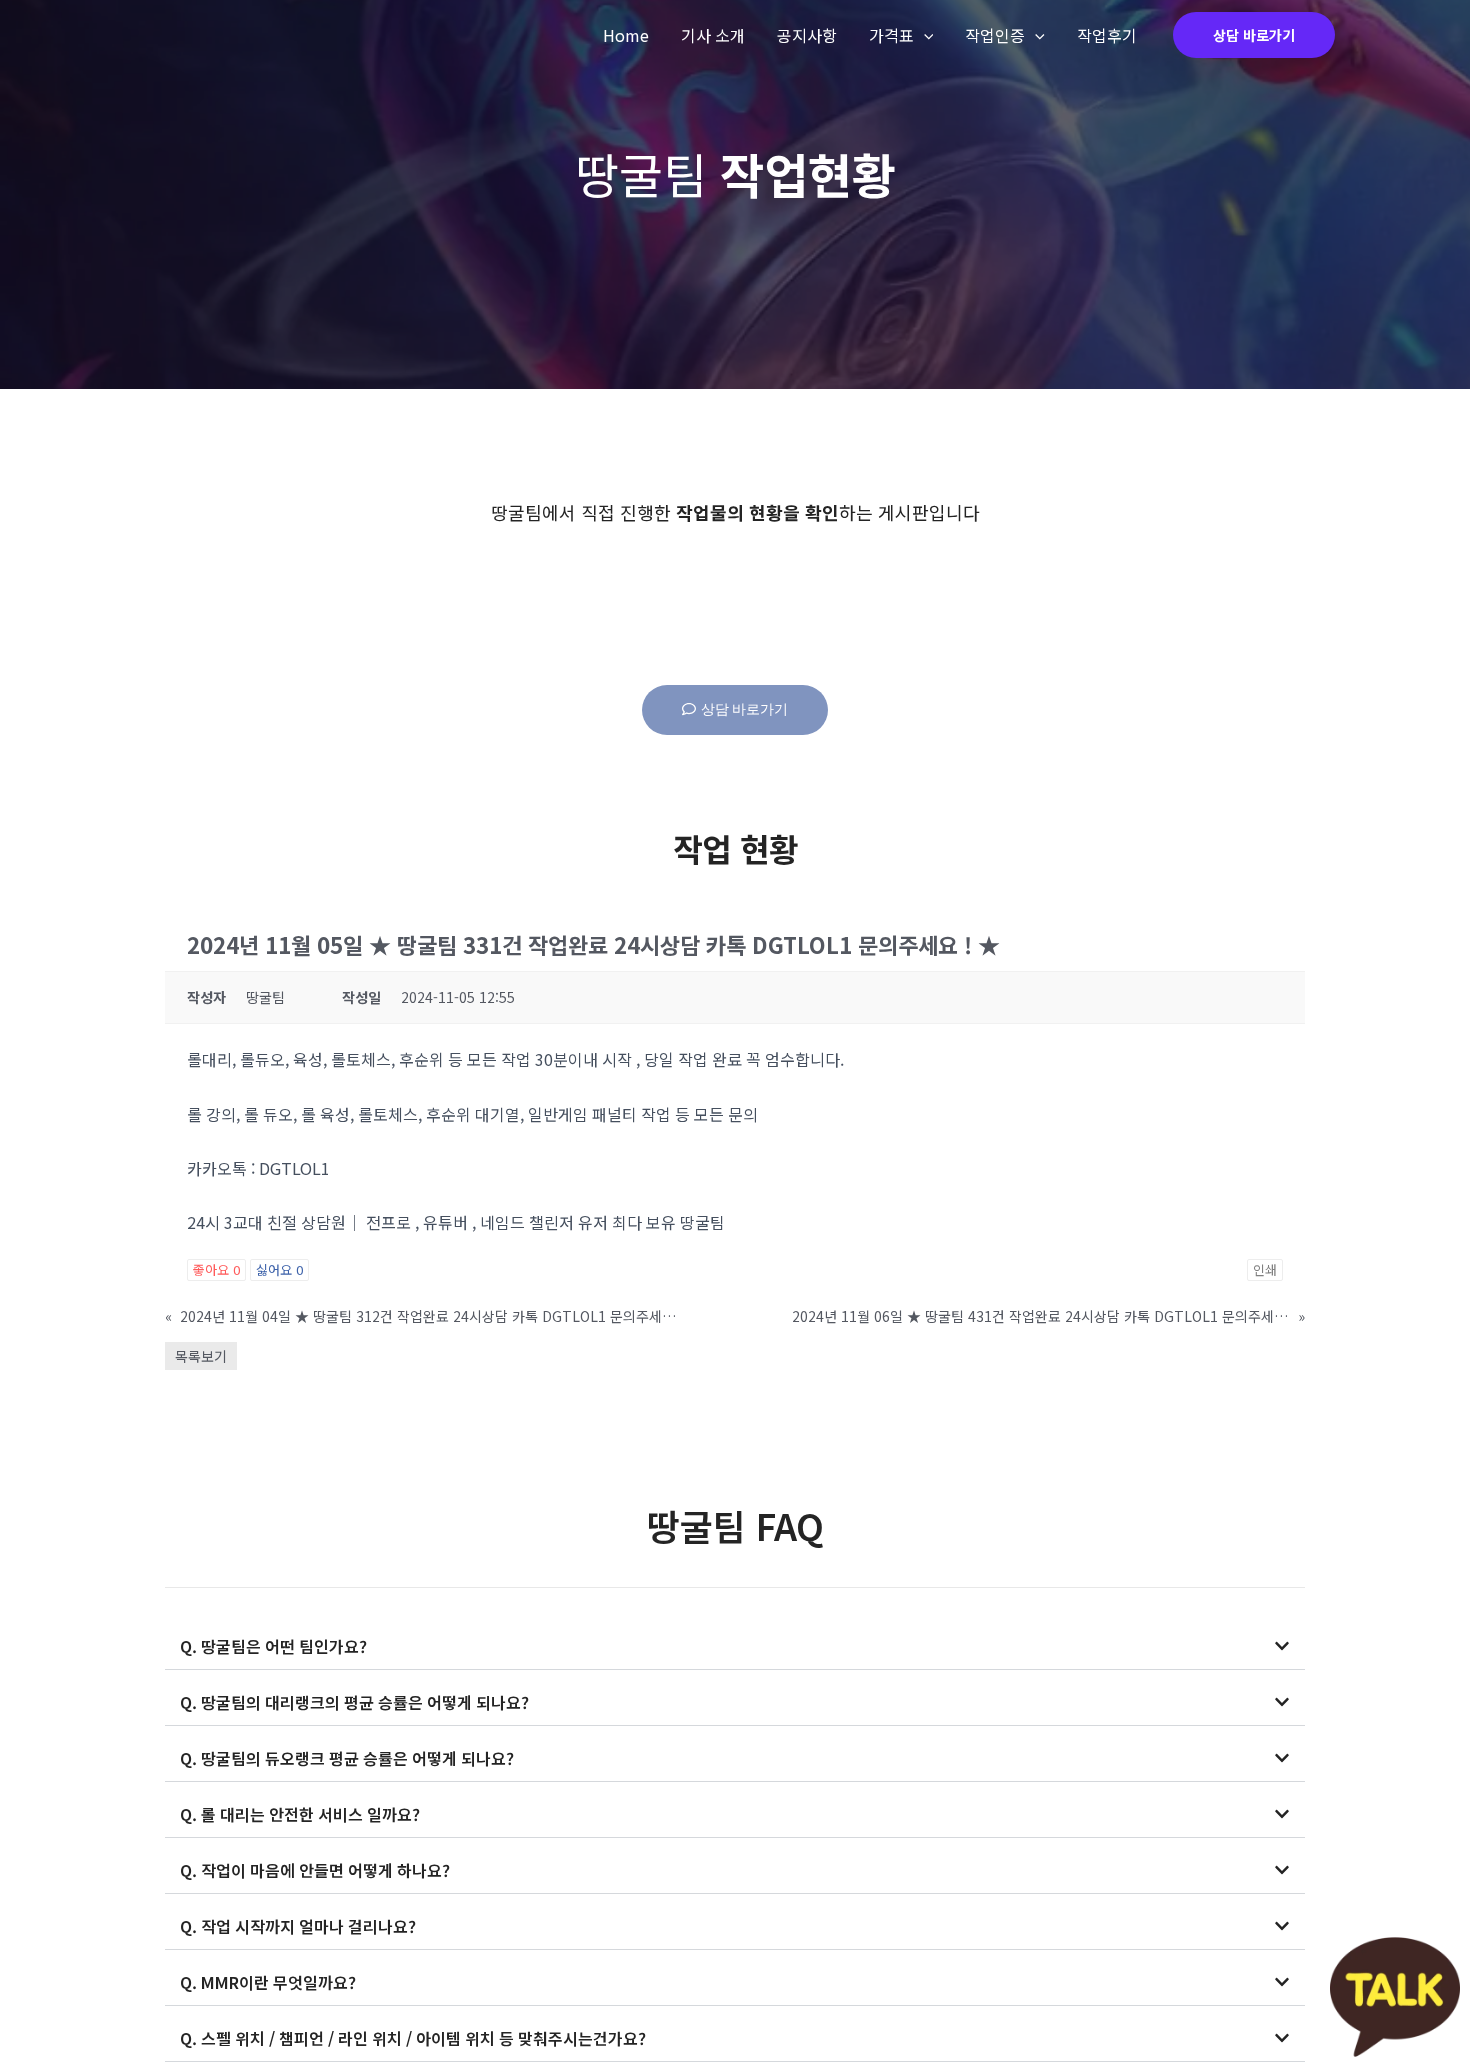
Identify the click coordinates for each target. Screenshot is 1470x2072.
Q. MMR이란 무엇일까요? (268, 1982)
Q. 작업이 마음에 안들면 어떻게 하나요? (315, 1870)
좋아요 (216, 1269)
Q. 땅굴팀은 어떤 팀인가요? (273, 1646)
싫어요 (279, 1269)
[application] (924, 35)
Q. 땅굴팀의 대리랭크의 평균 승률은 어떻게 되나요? (354, 1702)
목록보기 (201, 1356)
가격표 (891, 35)
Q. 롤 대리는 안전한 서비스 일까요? (300, 1814)
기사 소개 (713, 35)
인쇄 (1265, 1269)
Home (626, 35)
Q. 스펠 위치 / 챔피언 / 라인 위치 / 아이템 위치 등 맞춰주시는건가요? (413, 2038)
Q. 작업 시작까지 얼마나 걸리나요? (298, 1926)
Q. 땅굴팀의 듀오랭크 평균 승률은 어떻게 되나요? (347, 1758)
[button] (735, 1646)
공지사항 (807, 35)
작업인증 (995, 35)
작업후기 (1107, 35)
